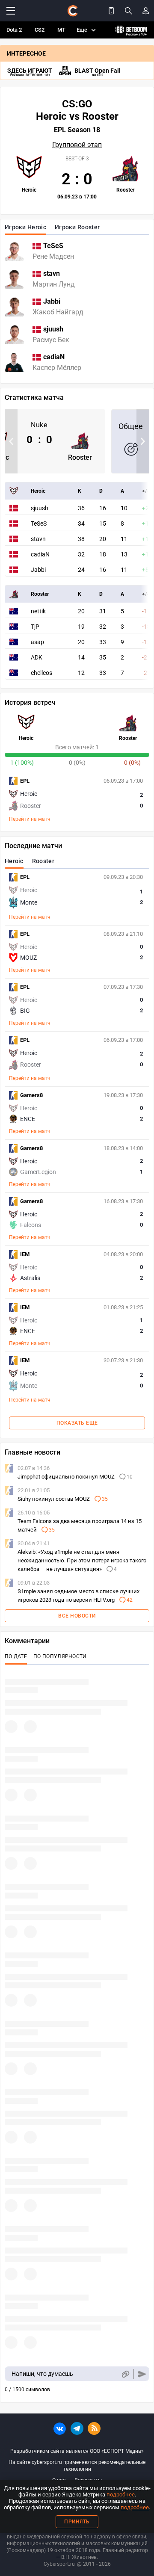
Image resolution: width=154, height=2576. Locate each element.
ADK (37, 657)
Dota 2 (14, 30)
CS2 (40, 30)
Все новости (77, 1616)
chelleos (41, 673)
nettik (38, 611)
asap (37, 642)
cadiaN (40, 554)
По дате (16, 1656)
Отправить (142, 2374)
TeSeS (39, 523)
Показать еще (77, 1423)
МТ (61, 30)
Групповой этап (77, 145)
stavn (38, 539)
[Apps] (111, 11)
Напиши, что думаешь (42, 2374)
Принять (77, 2522)
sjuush (40, 508)
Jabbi (38, 570)
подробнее (121, 2495)
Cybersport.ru (59, 2564)
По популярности (60, 1656)
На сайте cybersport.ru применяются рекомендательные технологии (77, 2466)
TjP (35, 627)
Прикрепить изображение (125, 2374)
